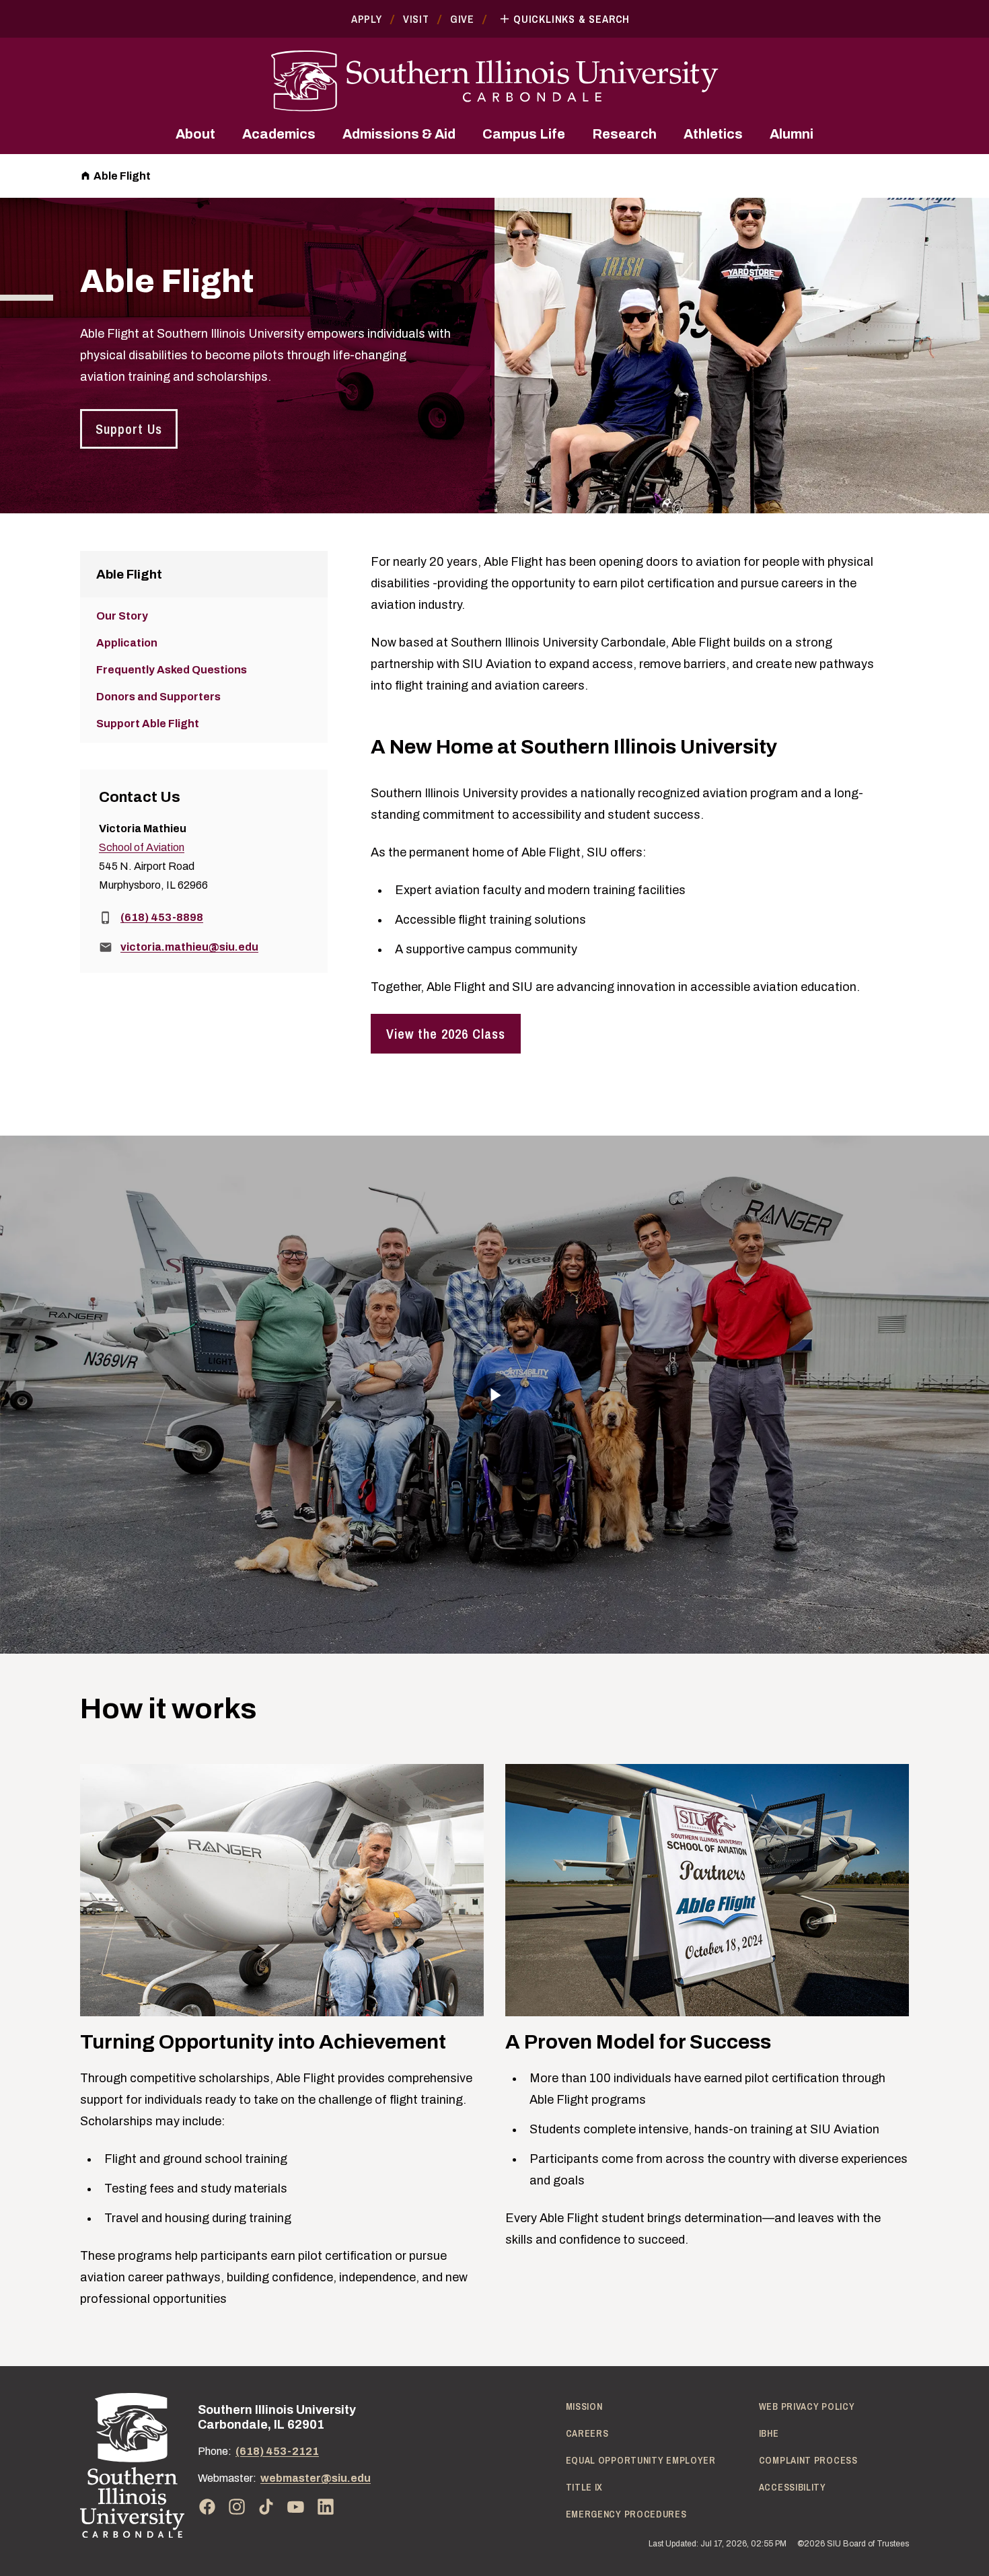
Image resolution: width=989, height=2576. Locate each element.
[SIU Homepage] (494, 81)
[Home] (132, 2465)
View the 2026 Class (446, 1034)
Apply (367, 19)
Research (624, 134)
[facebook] (207, 2507)
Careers (587, 2433)
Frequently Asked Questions (172, 670)
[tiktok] (266, 2507)
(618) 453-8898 (162, 917)
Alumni (792, 134)
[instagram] (237, 2507)
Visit (416, 19)
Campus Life (524, 134)
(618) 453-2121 (277, 2451)
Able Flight (122, 176)
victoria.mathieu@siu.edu (189, 947)
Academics (279, 134)
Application (127, 643)
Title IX (585, 2487)
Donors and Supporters (158, 697)
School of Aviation (142, 847)
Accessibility (793, 2487)
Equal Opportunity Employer (641, 2460)
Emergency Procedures (626, 2514)
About (195, 134)
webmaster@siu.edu (316, 2478)
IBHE (769, 2433)
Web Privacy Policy (807, 2406)
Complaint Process (808, 2460)
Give (462, 19)
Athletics (713, 134)
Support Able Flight (148, 724)
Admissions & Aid (399, 134)
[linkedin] (326, 2507)
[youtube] (296, 2507)
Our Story (122, 616)
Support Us (129, 429)
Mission (584, 2406)
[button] (494, 1395)
